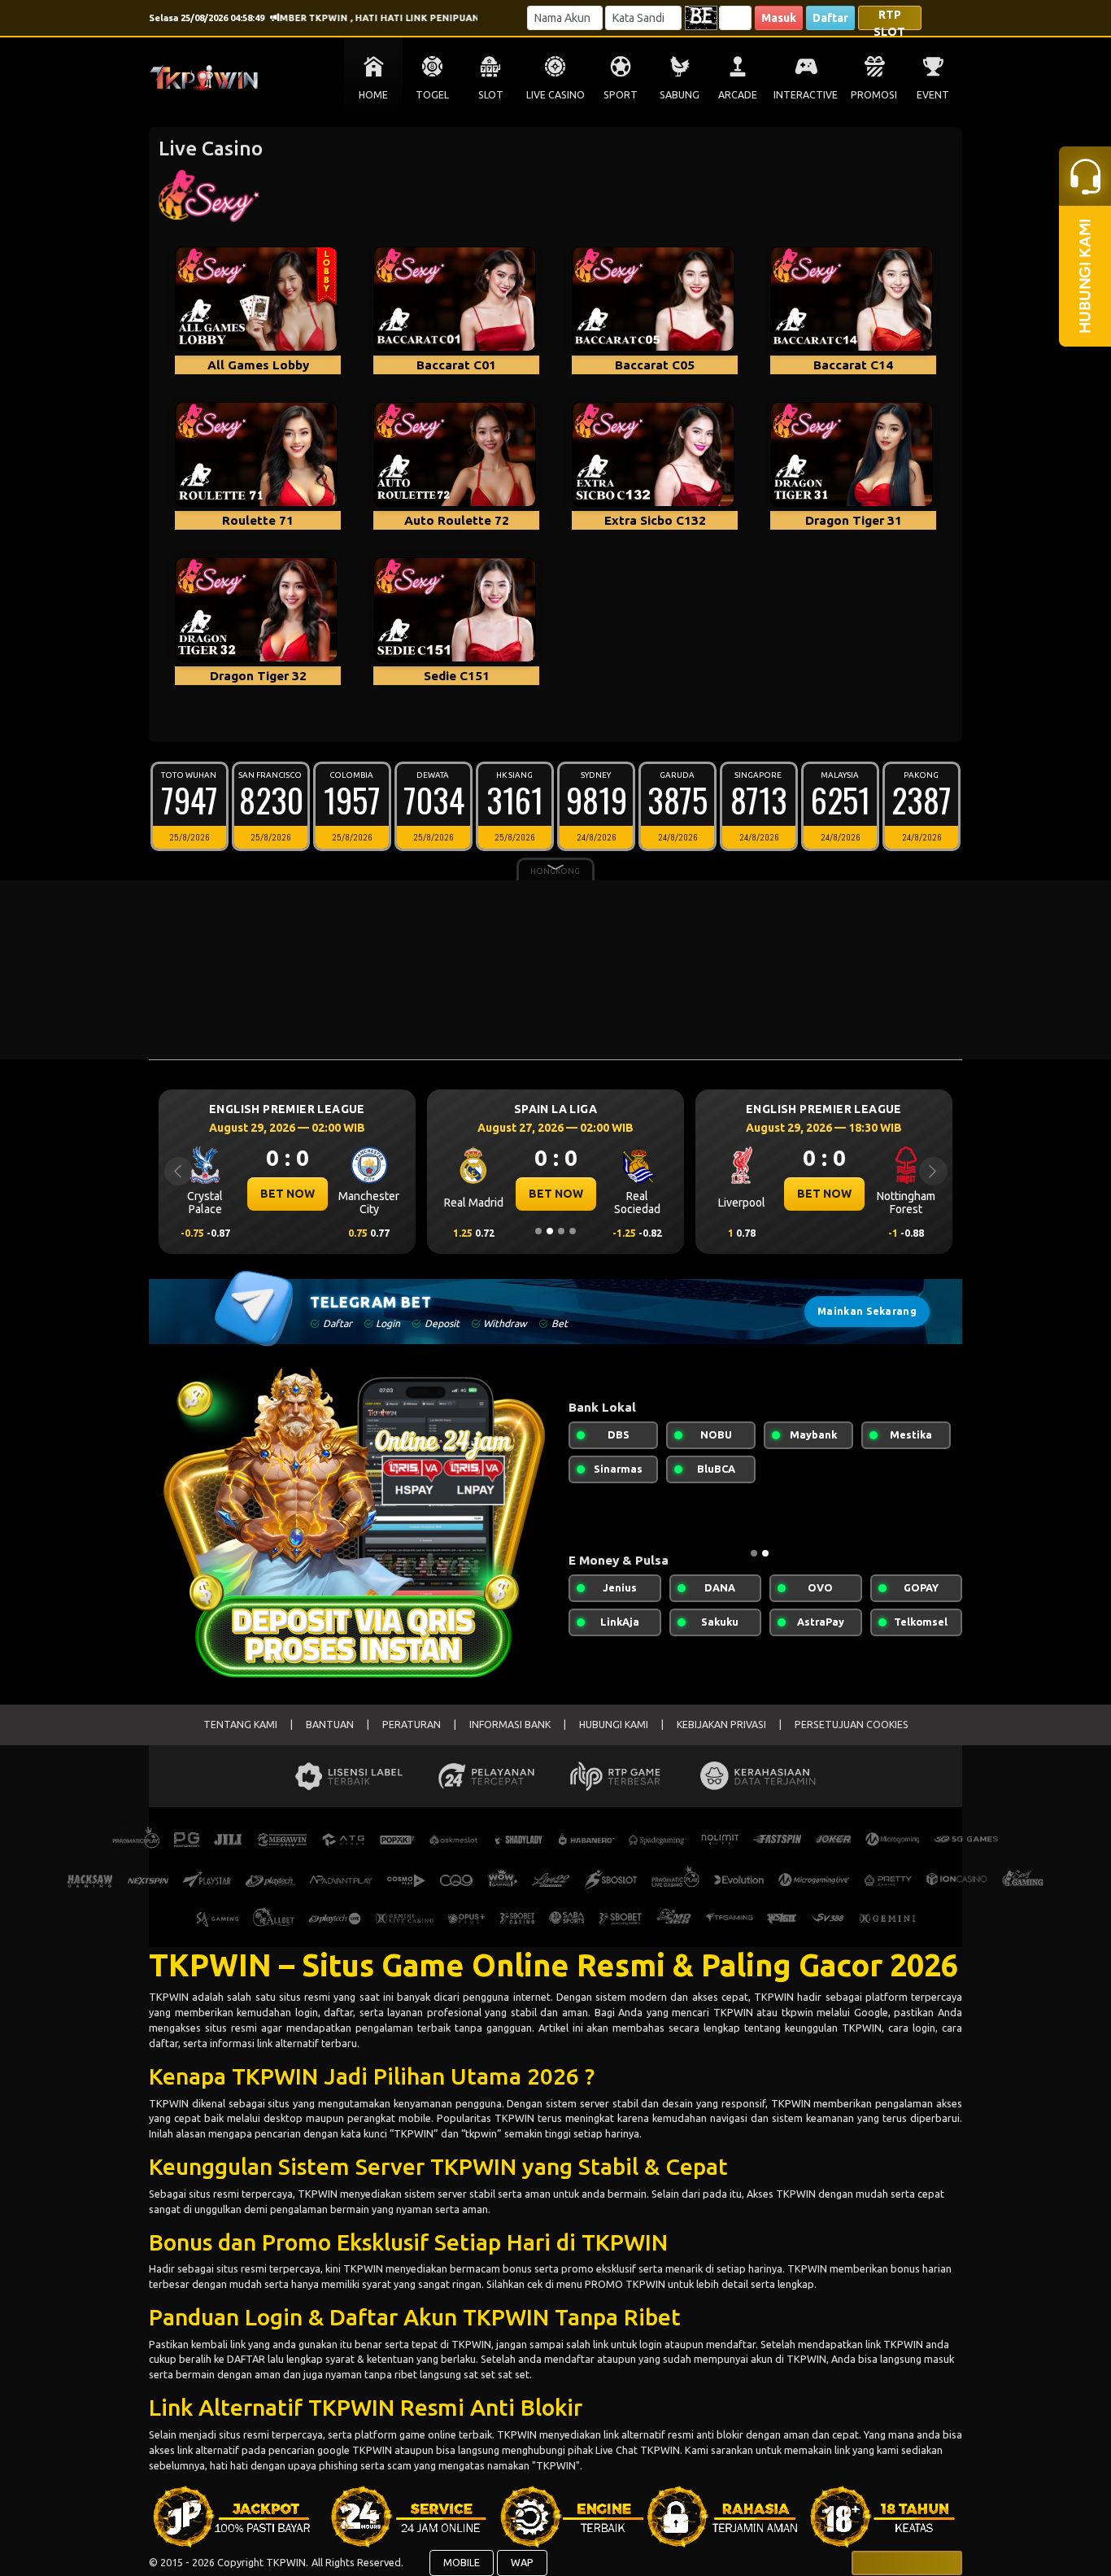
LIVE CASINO (555, 95)
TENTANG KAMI (240, 1725)
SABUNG (680, 95)
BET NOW (288, 1194)
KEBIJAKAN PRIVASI (721, 1725)
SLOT (491, 95)
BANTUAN (330, 1725)
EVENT (933, 95)
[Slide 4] (573, 1231)
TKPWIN (170, 1997)
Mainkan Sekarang (867, 1311)
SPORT (621, 95)
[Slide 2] (550, 1231)
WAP (522, 2562)
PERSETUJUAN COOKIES (852, 1725)
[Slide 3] (561, 1231)
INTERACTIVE (806, 95)
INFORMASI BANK (510, 1725)
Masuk (779, 18)
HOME (373, 95)
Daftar (830, 18)
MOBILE (462, 2562)
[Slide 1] (538, 1231)
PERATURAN (412, 1725)
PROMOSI (874, 95)
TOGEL (432, 95)
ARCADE (738, 95)
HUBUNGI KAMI (614, 1725)
